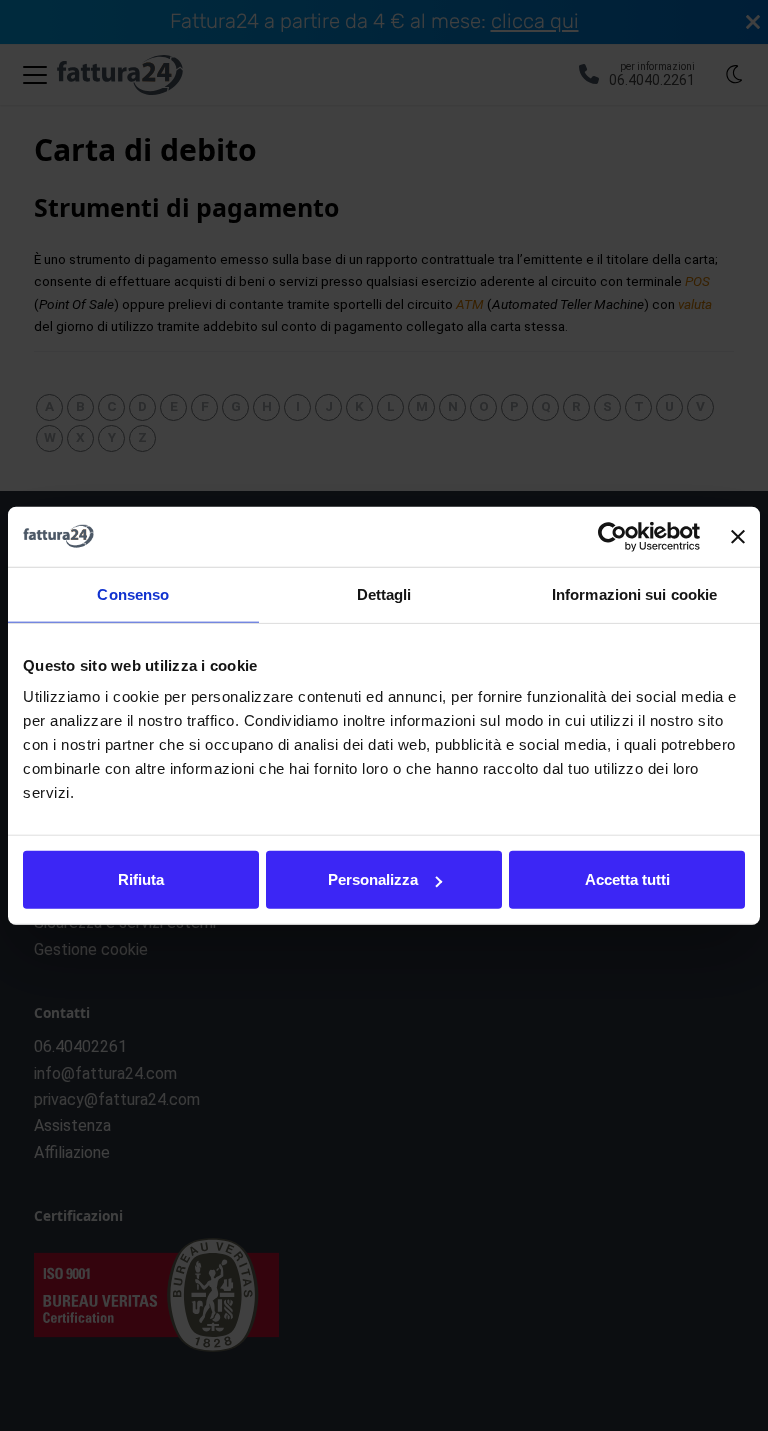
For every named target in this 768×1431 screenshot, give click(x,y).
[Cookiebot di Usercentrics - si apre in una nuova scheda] (612, 536)
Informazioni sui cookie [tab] (634, 593)
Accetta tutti (627, 879)
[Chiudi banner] (738, 536)
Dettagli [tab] (384, 593)
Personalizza (373, 879)
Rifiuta (141, 879)
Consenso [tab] (133, 593)
